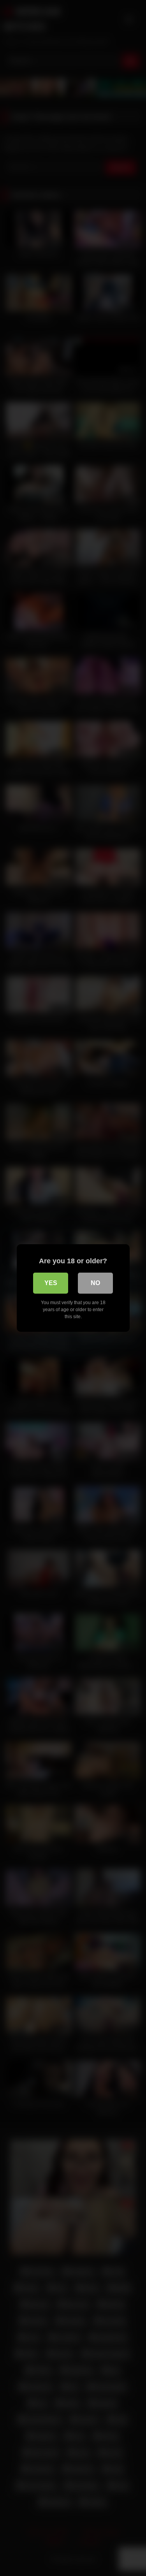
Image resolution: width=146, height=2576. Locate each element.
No (95, 1283)
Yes (51, 1283)
